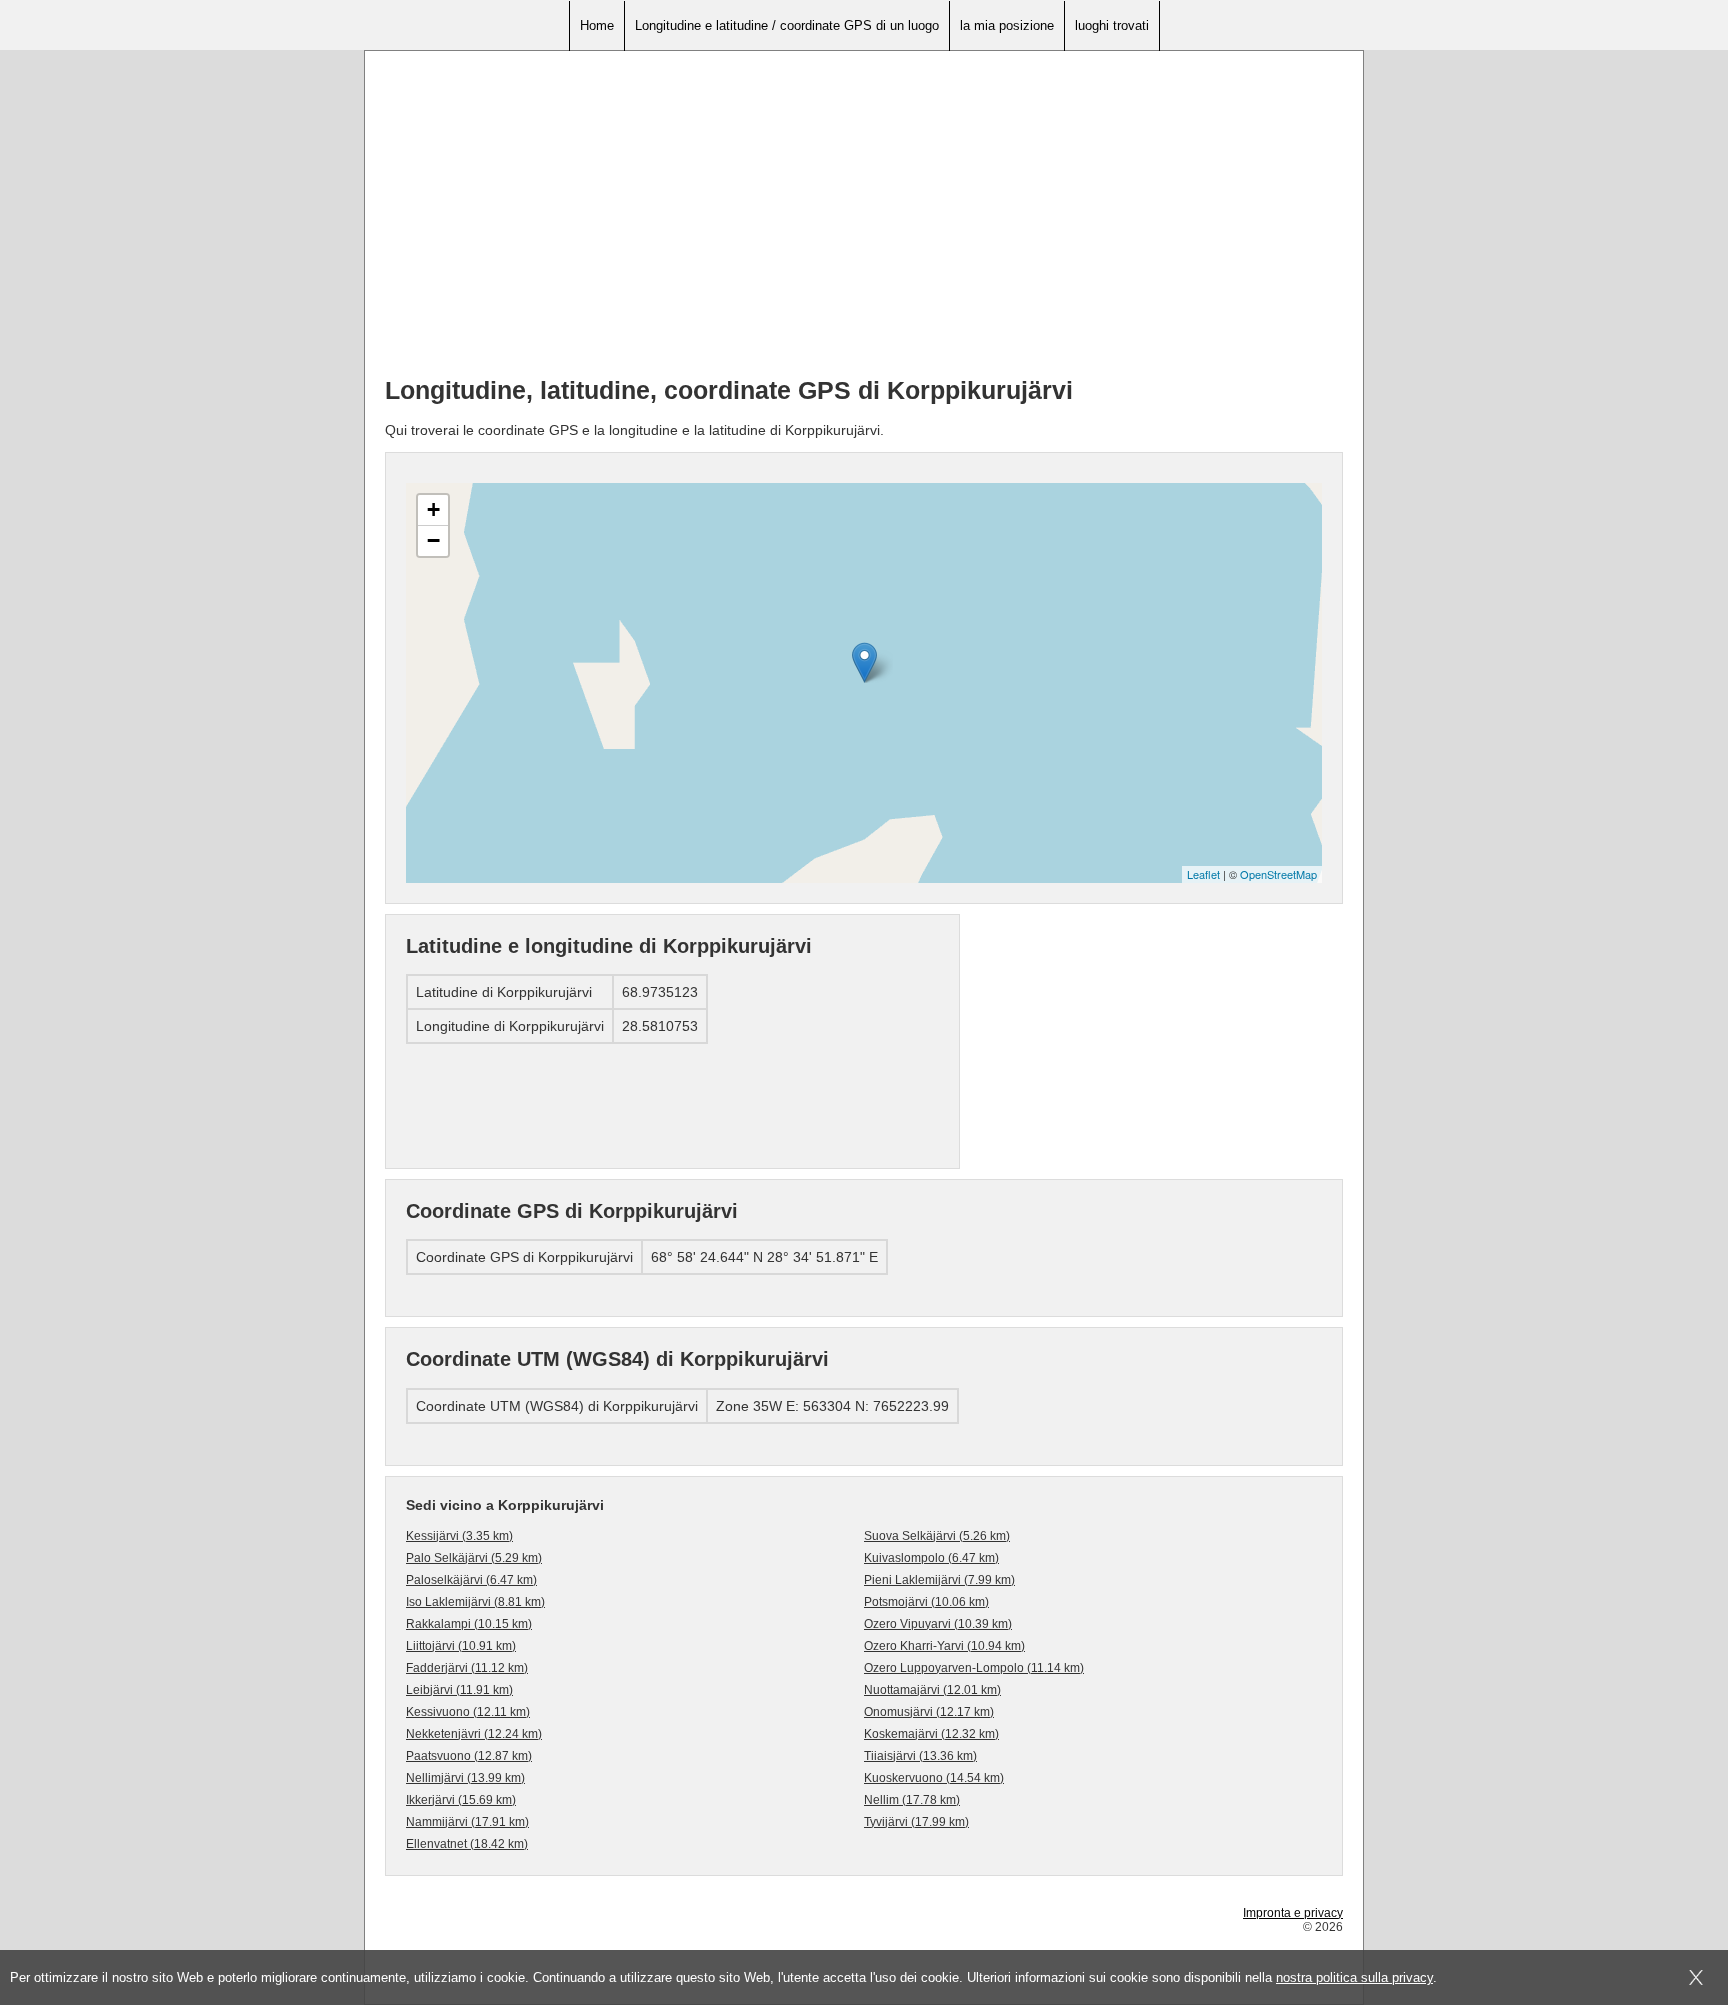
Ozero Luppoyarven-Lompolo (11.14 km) (974, 1668)
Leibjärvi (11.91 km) (459, 1690)
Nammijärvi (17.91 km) (467, 1822)
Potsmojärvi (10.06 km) (926, 1602)
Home (597, 25)
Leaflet (1203, 874)
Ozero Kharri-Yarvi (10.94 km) (944, 1646)
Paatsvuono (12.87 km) (469, 1756)
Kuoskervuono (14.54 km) (934, 1778)
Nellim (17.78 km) (912, 1800)
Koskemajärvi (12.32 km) (931, 1734)
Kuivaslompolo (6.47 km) (931, 1558)
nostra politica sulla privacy (1354, 1977)
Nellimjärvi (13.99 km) (465, 1778)
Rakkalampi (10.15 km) (469, 1624)
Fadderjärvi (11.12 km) (467, 1668)
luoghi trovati (1112, 25)
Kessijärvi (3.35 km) (459, 1536)
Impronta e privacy (1293, 1913)
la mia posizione (1007, 25)
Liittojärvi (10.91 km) (461, 1646)
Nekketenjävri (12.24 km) (474, 1734)
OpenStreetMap (1278, 874)
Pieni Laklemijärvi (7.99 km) (939, 1580)
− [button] (433, 540)
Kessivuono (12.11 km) (468, 1712)
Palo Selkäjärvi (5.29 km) (474, 1558)
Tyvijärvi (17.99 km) (916, 1822)
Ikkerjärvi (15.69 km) (461, 1800)
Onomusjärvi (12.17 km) (929, 1712)
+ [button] (433, 509)
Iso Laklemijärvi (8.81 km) (475, 1602)
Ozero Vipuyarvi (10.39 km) (938, 1624)
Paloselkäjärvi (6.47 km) (471, 1580)
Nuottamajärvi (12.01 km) (932, 1690)
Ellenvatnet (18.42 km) (467, 1844)
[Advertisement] (864, 221)
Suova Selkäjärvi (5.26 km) (937, 1536)
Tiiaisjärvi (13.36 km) (920, 1756)
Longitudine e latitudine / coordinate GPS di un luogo (787, 25)
